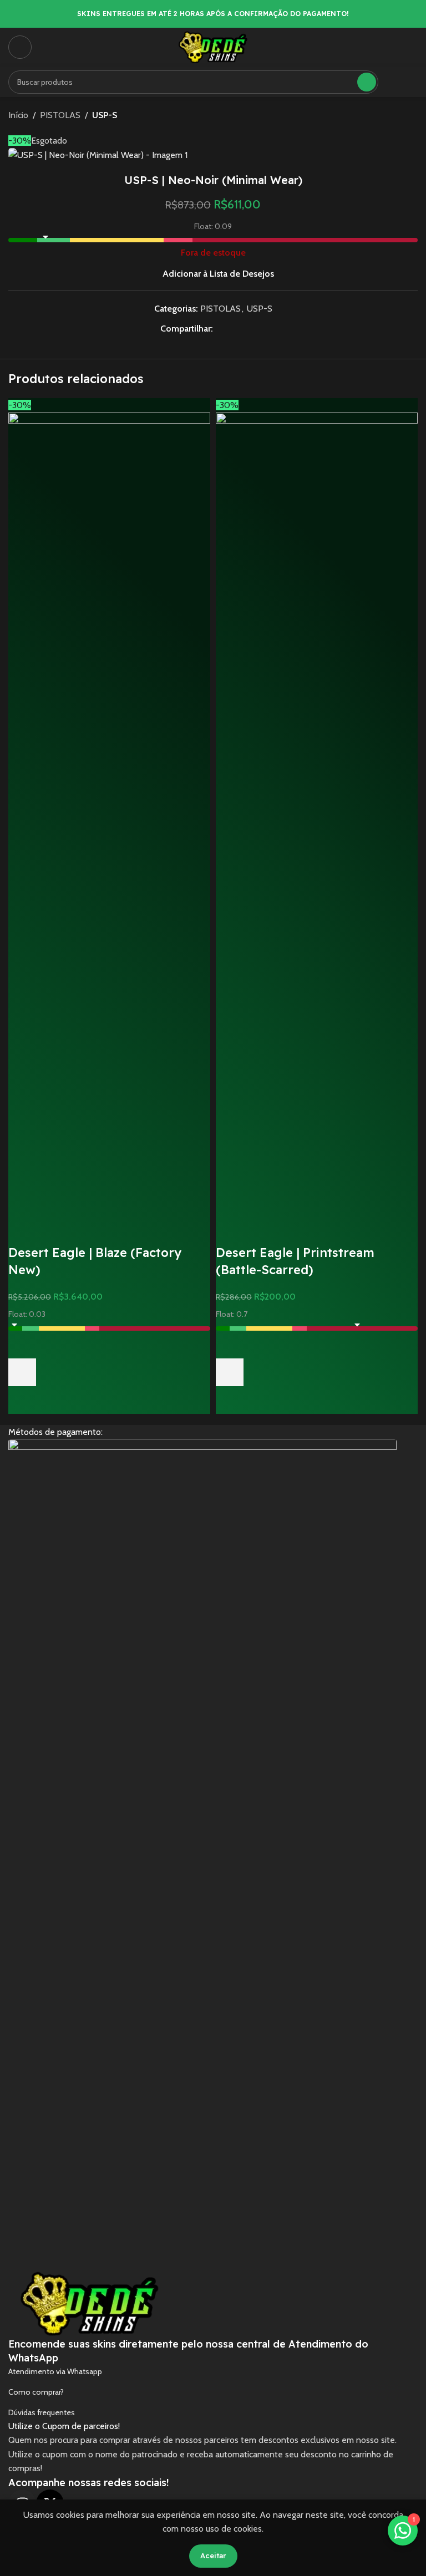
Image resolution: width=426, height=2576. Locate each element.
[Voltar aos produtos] (398, 115)
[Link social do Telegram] (260, 329)
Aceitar (213, 2555)
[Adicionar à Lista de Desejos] (22, 1345)
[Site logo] (213, 46)
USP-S (105, 115)
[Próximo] (411, 115)
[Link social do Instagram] (411, 82)
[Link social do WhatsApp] (246, 329)
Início (18, 115)
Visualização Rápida (22, 1400)
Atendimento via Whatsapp (55, 2371)
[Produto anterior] (384, 115)
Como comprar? (36, 2392)
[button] (22, 1372)
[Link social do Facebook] (396, 82)
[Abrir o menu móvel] (20, 47)
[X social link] (233, 329)
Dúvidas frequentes (42, 2412)
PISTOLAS (60, 115)
